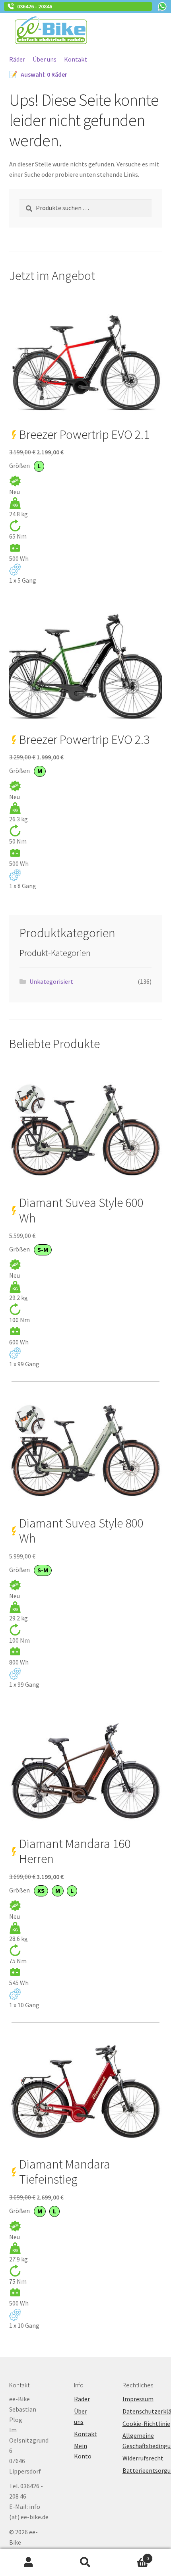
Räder (17, 59)
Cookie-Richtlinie (146, 2423)
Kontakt (76, 59)
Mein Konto (28, 2562)
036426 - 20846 (33, 6)
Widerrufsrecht (143, 2458)
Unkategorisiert (51, 981)
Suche (85, 2562)
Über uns (45, 59)
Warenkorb (132, 2556)
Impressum (138, 2399)
